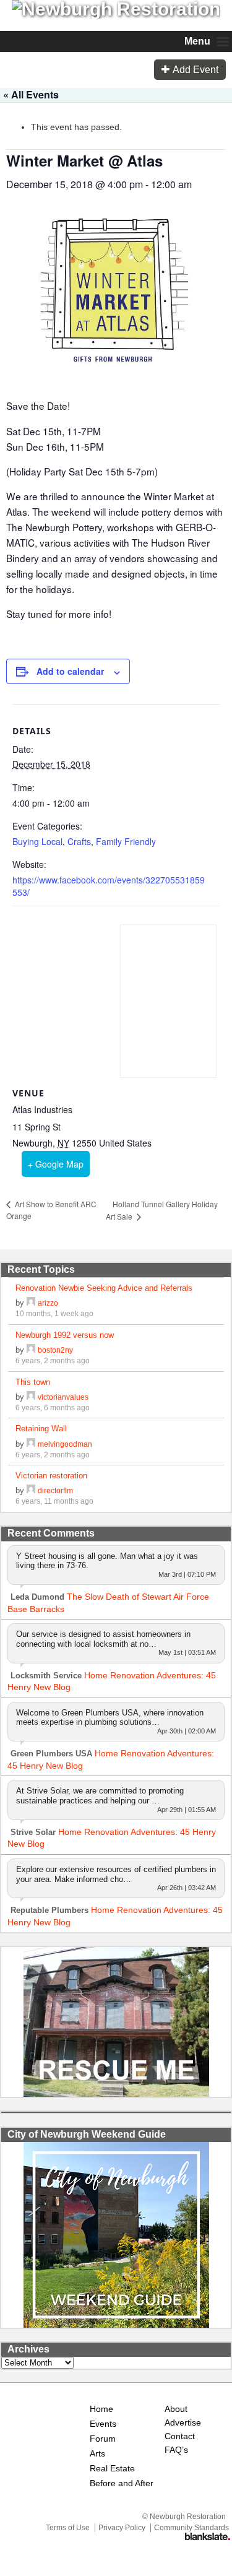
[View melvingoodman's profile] (31, 1444)
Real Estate (112, 2469)
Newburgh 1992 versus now (65, 1335)
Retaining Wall (41, 1429)
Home (101, 2409)
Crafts (79, 841)
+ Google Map (56, 1164)
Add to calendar (70, 671)
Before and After (122, 2483)
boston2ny (55, 1350)
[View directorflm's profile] (31, 1490)
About (176, 2409)
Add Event (195, 70)
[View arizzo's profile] (31, 1303)
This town (33, 1382)
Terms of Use (68, 2528)
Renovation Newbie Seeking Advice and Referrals (104, 1288)
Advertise (182, 2423)
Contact (180, 2436)
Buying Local (37, 841)
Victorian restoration (51, 1476)
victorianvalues (63, 1397)
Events (103, 2424)
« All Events (31, 94)
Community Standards (191, 2528)
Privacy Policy (122, 2528)
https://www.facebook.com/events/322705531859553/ (109, 886)
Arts (97, 2454)
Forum (103, 2439)
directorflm (55, 1490)
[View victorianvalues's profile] (31, 1397)
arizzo (48, 1303)
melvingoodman (65, 1444)
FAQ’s (176, 2450)
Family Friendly (126, 841)
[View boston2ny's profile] (31, 1350)
